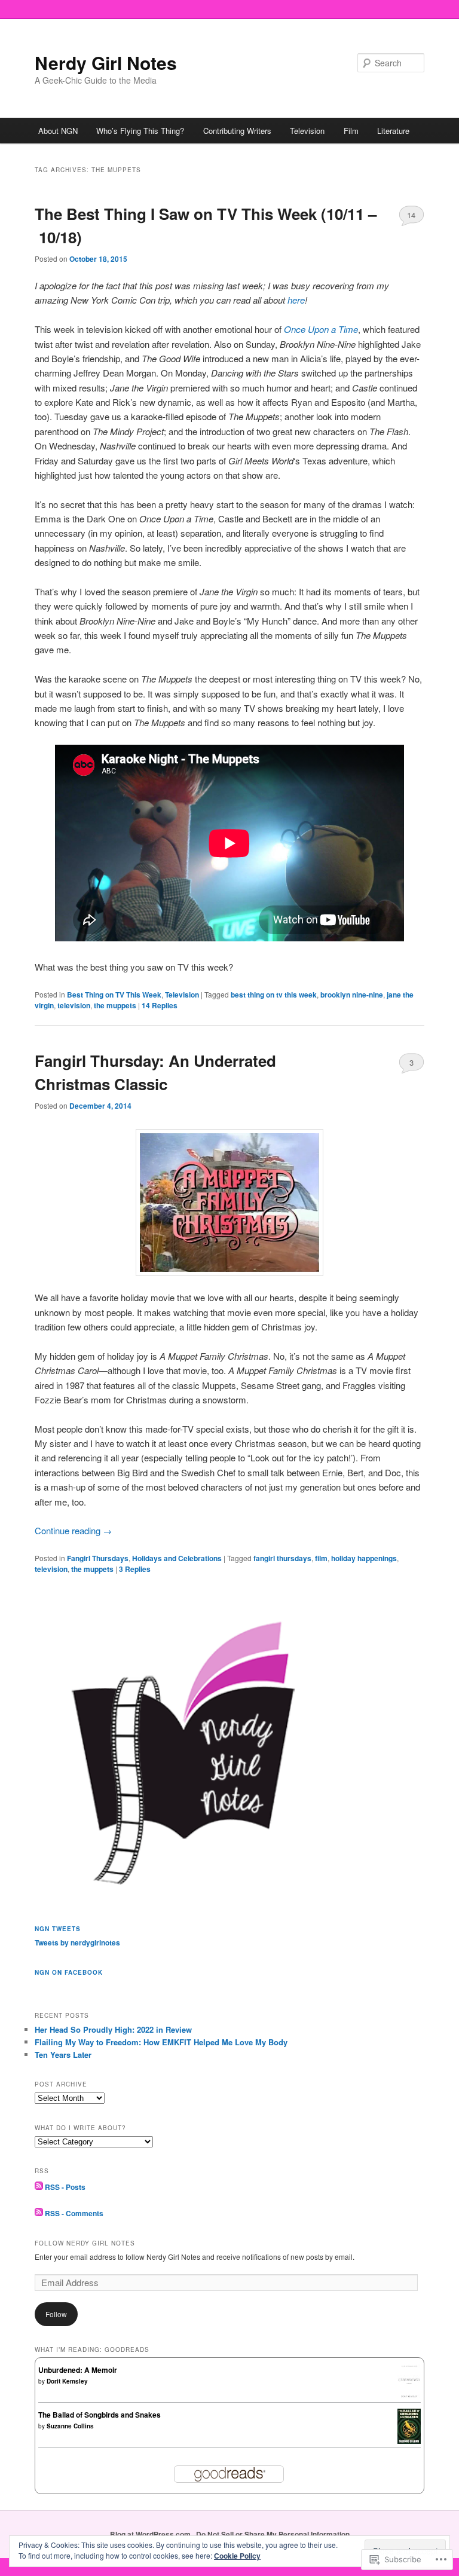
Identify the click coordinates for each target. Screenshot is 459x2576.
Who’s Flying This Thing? (140, 131)
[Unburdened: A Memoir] (409, 2396)
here (296, 300)
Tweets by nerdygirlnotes (77, 1942)
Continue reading (73, 1530)
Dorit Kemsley (67, 2381)
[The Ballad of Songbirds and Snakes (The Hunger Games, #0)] (409, 2441)
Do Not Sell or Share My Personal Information (273, 2534)
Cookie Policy (237, 2556)
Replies (160, 1005)
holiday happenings (364, 1558)
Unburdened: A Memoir (78, 2370)
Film (351, 131)
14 (411, 215)
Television (307, 131)
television (74, 1005)
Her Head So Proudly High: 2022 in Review (113, 2029)
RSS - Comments (74, 2213)
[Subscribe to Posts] (39, 2187)
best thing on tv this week (274, 995)
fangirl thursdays (282, 1558)
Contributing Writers (237, 131)
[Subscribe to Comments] (39, 2213)
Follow (56, 2314)
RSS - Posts (65, 2187)
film (321, 1558)
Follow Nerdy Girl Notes (85, 2243)
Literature (393, 131)
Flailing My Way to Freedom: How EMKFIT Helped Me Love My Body (161, 2042)
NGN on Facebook (69, 1972)
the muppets (115, 1005)
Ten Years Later (63, 2055)
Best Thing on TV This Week (114, 995)
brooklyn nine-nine (352, 995)
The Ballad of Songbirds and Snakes (100, 2415)
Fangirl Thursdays (98, 1558)
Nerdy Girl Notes (106, 62)
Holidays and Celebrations (177, 1558)
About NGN (58, 131)
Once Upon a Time (321, 329)
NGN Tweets (58, 1929)
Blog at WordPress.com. (151, 2534)
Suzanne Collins (70, 2426)
